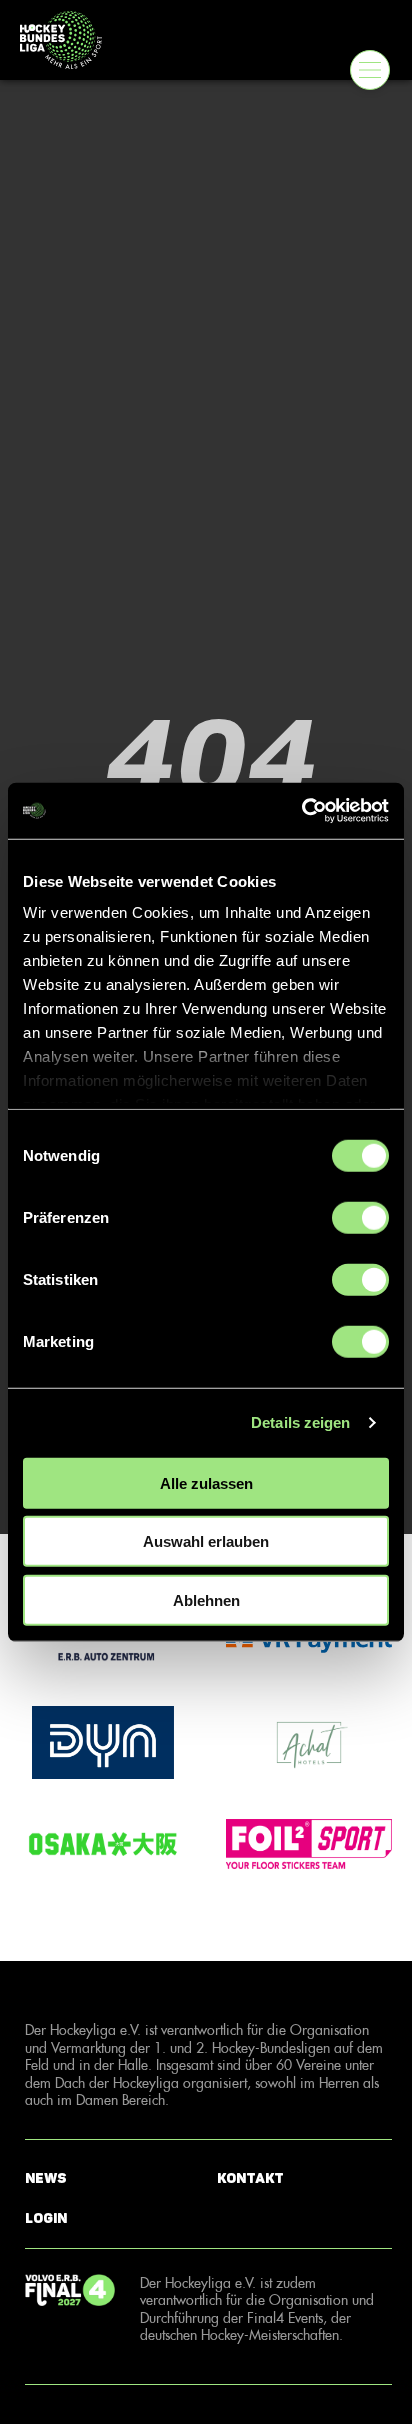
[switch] (360, 1217)
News (46, 2178)
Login (46, 2218)
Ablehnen (206, 1599)
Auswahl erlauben (206, 1541)
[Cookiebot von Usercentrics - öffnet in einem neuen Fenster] (301, 811)
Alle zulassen (206, 1482)
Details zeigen (300, 1422)
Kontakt (250, 2178)
